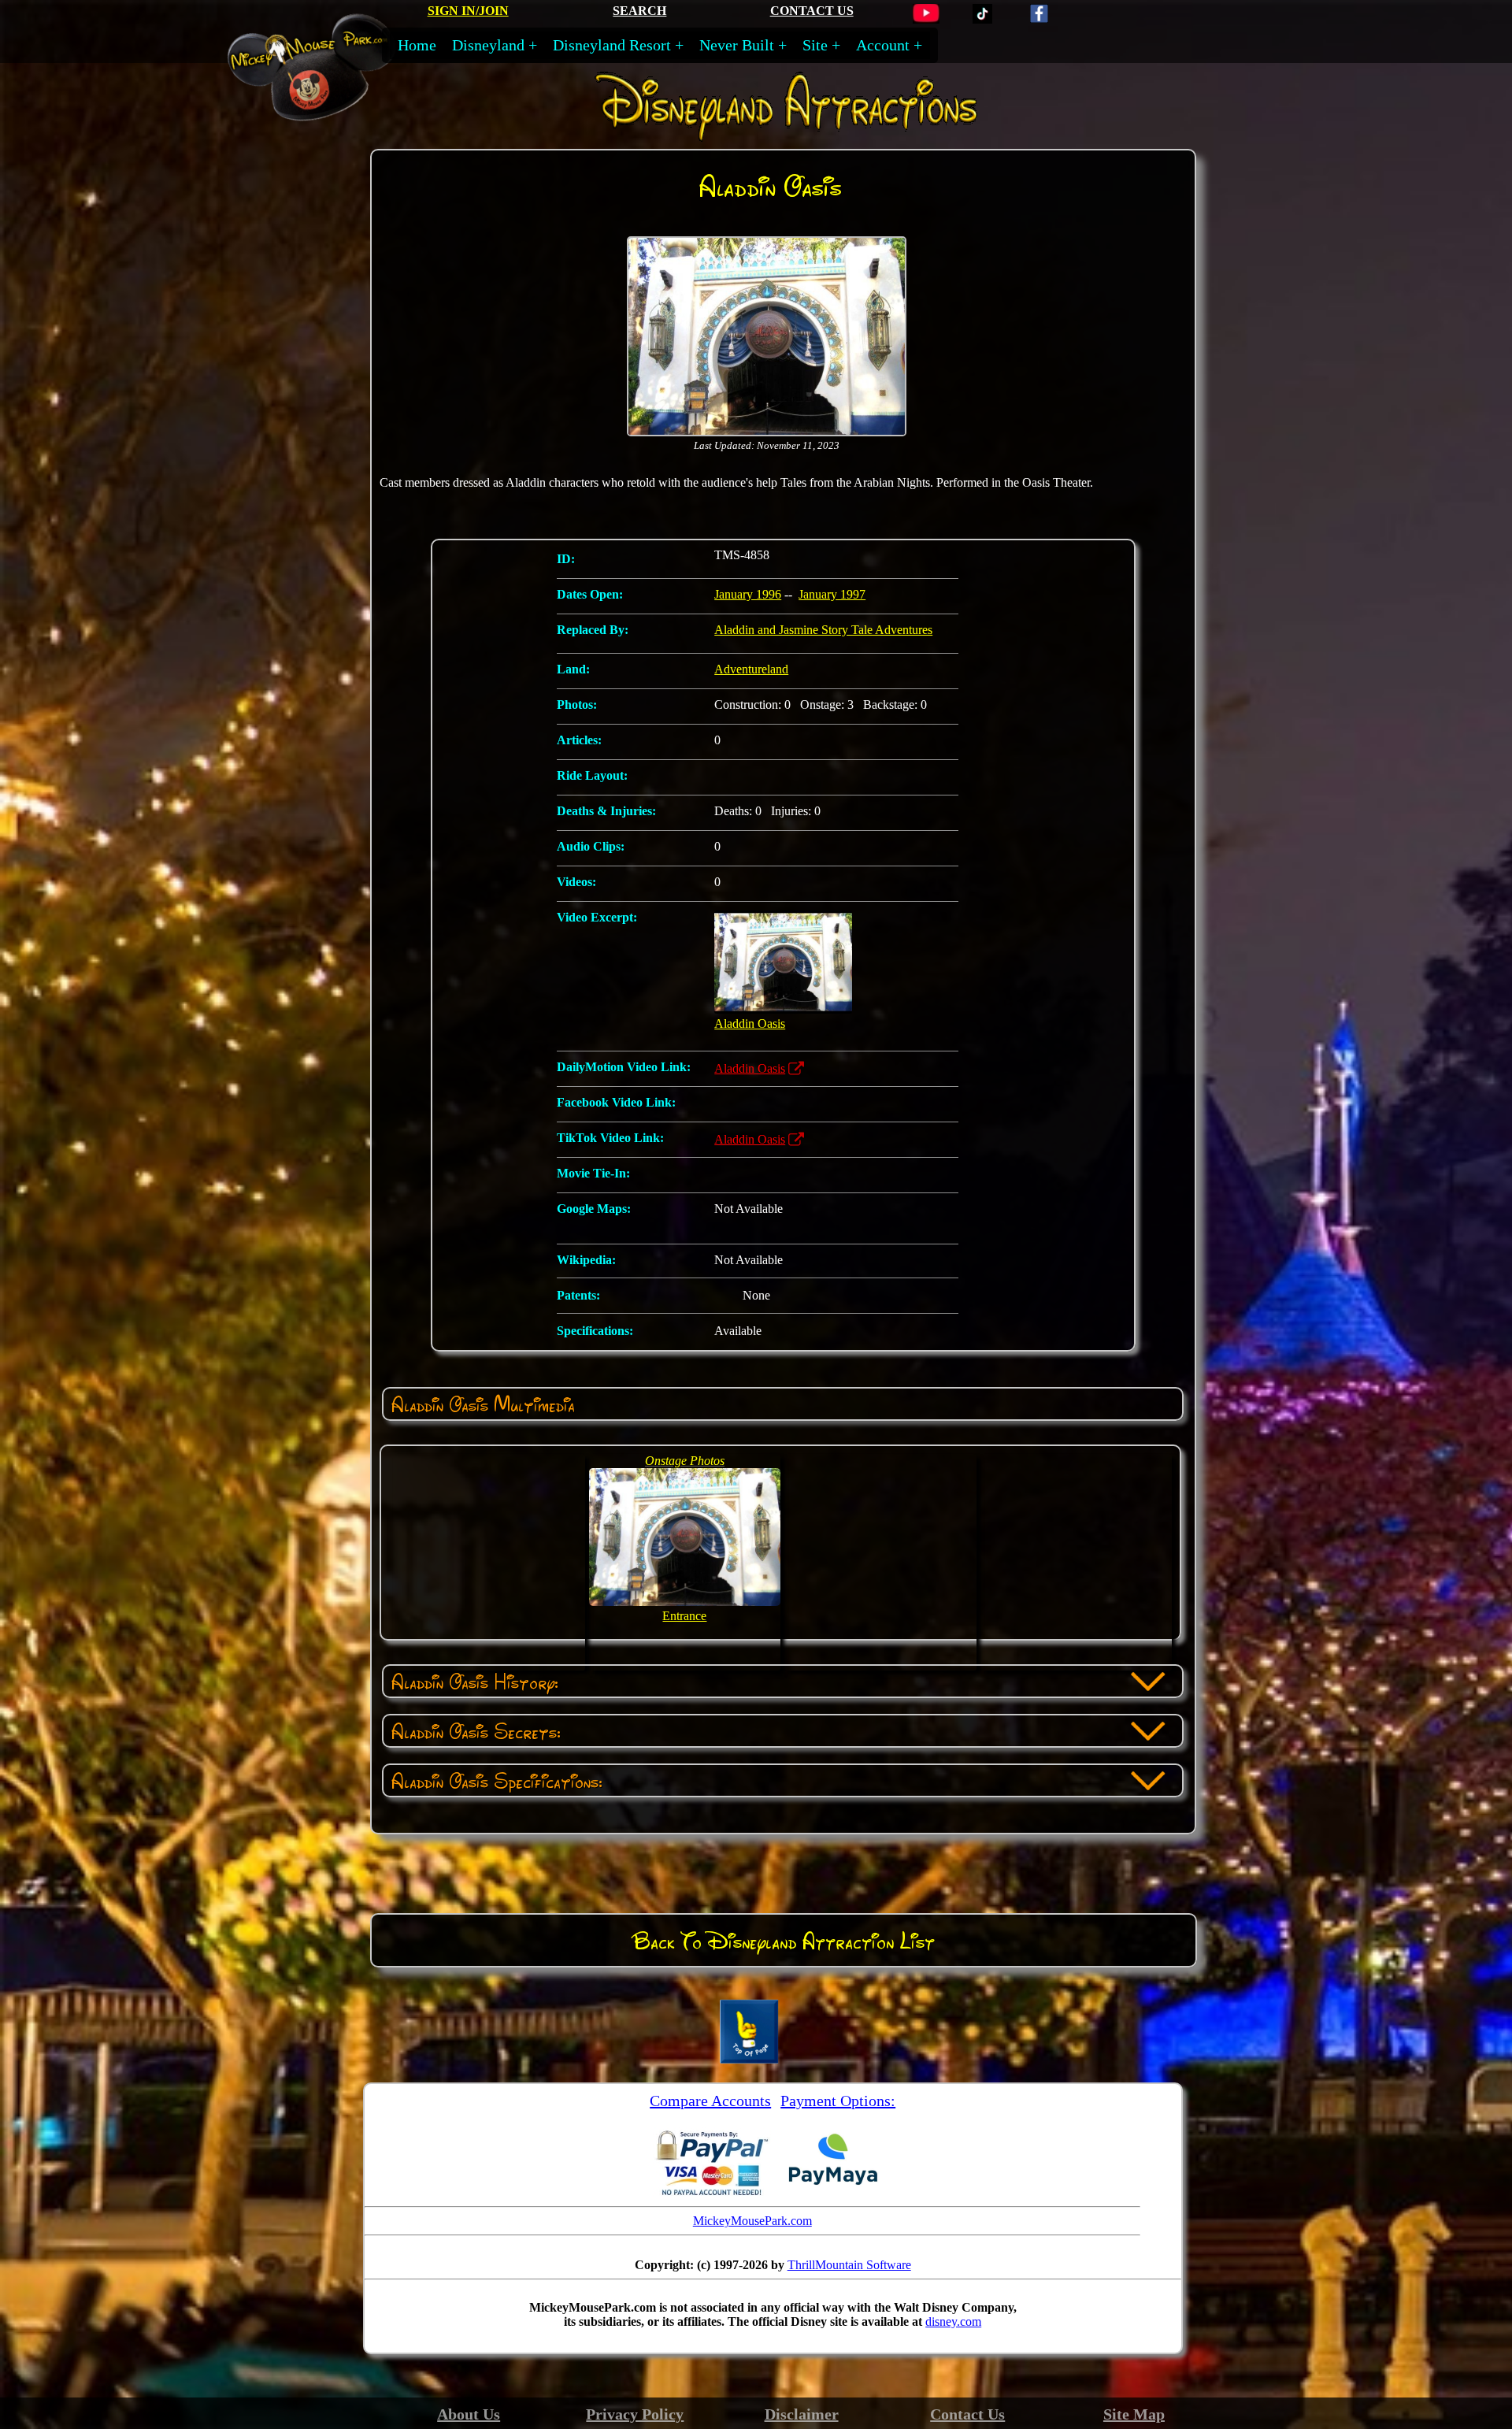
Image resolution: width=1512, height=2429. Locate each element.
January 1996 (748, 594)
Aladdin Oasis (750, 1068)
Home (417, 45)
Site (815, 45)
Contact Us (967, 2414)
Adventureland (751, 669)
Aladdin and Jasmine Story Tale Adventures (823, 630)
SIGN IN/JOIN (468, 11)
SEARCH (639, 11)
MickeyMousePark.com (752, 2221)
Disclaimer (802, 2414)
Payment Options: (838, 2101)
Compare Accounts (710, 2101)
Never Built (737, 45)
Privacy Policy (635, 2414)
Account (883, 45)
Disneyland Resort (612, 45)
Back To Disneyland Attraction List (784, 1941)
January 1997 (832, 594)
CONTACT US (812, 11)
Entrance (684, 1616)
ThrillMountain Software (849, 2265)
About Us (469, 2414)
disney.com (953, 2321)
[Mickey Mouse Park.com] (327, 113)
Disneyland (488, 45)
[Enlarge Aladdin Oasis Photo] (767, 433)
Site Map (1134, 2414)
